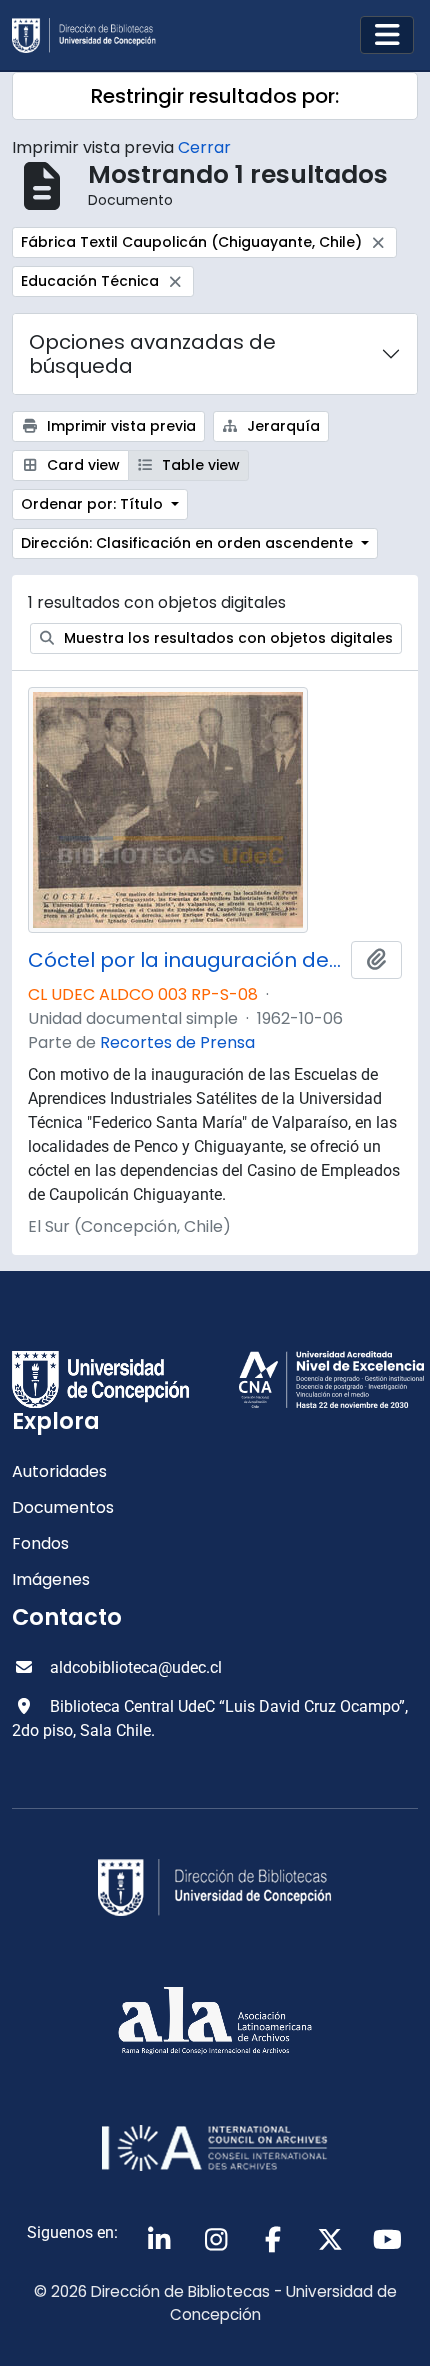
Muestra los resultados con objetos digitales (226, 638)
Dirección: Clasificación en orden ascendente (189, 543)
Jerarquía (281, 426)
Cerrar (204, 147)
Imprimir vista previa (119, 426)
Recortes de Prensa (177, 1042)
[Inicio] (92, 35)
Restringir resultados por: (215, 96)
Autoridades (59, 1471)
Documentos (63, 1507)
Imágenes (51, 1579)
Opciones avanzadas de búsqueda (152, 354)
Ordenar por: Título (94, 504)
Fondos (40, 1543)
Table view (199, 465)
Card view (81, 465)
